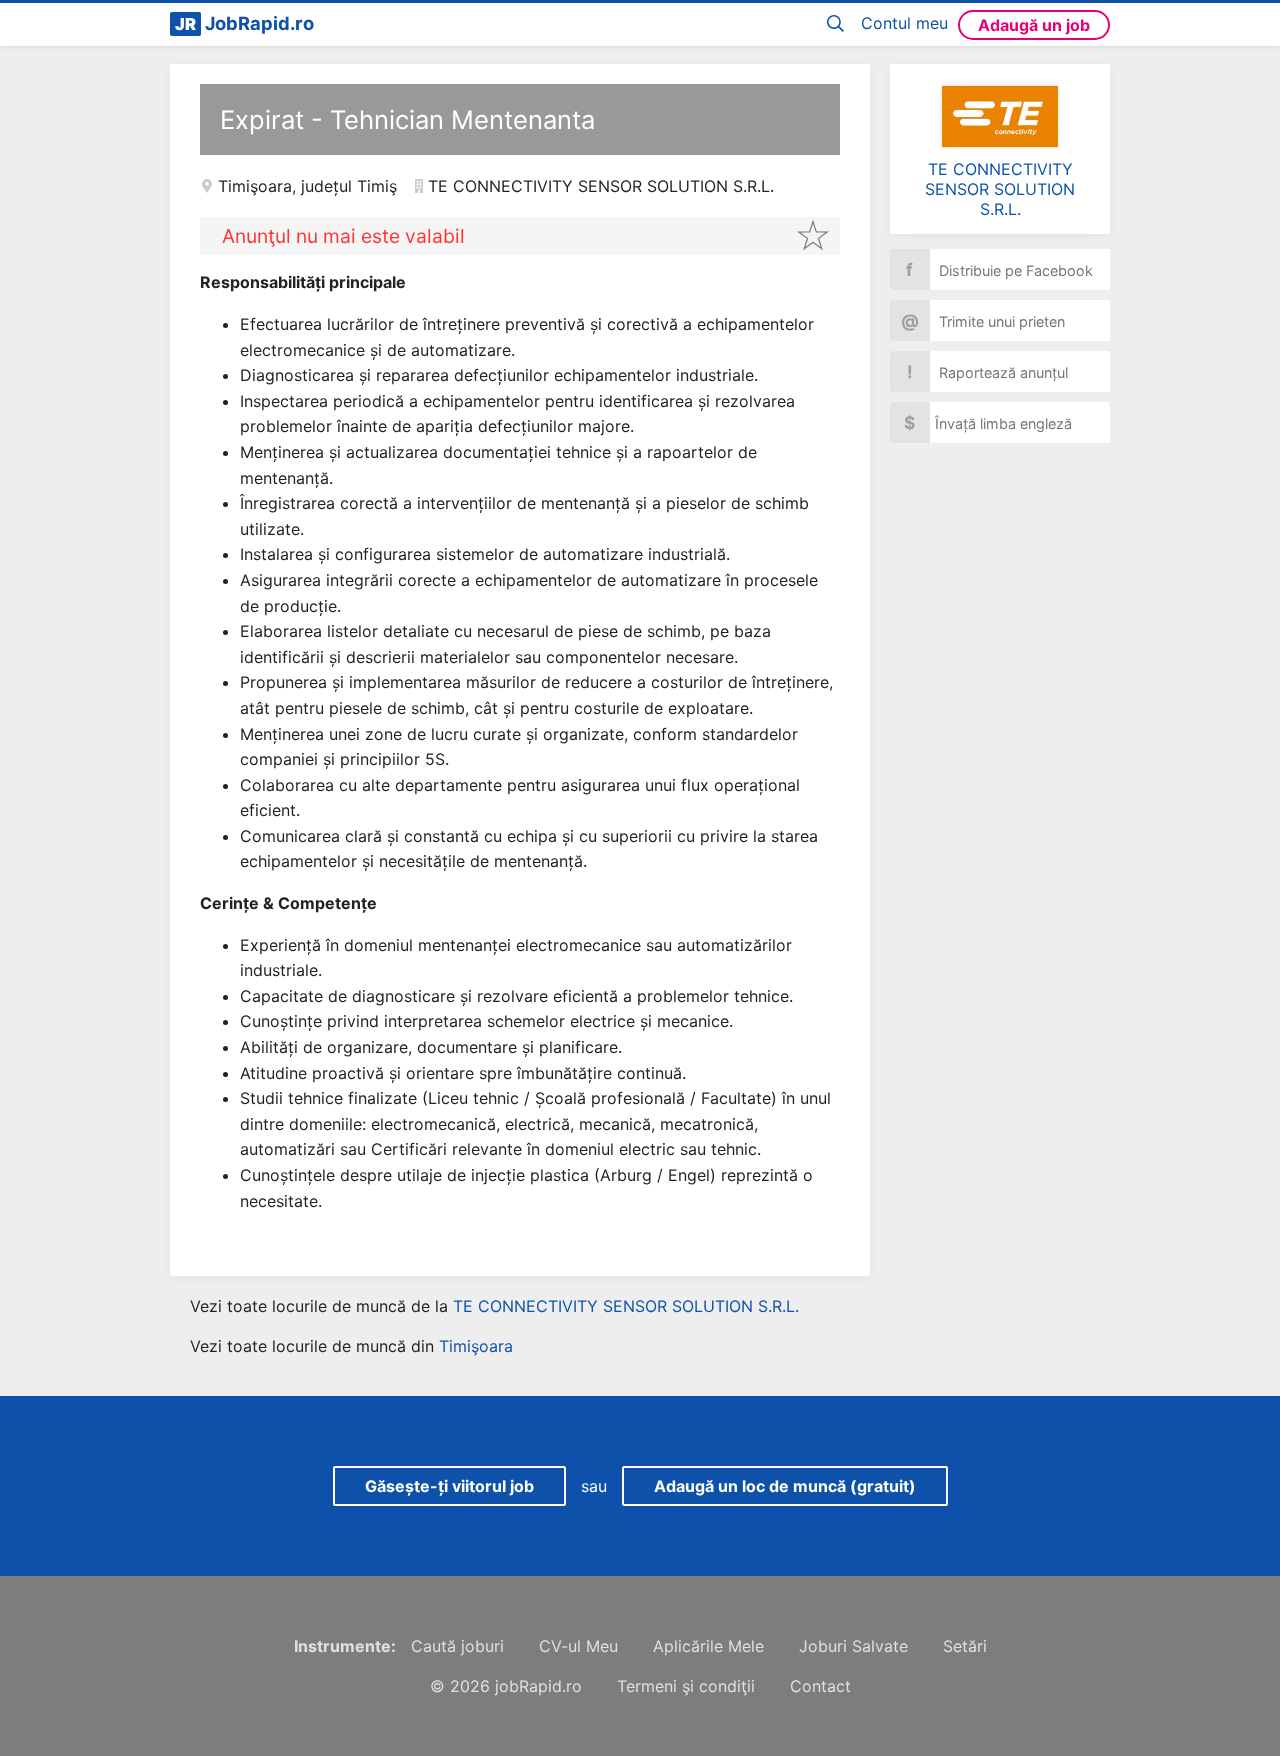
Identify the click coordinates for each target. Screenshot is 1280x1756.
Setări (965, 1646)
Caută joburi (457, 1646)
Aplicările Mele (708, 1646)
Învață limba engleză (988, 422)
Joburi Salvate (853, 1646)
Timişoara (255, 186)
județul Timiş (349, 186)
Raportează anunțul (988, 371)
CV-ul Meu (578, 1646)
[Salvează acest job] (813, 235)
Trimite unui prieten (983, 320)
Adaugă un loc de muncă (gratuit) (785, 1486)
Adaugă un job (1034, 25)
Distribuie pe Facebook (999, 269)
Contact (820, 1686)
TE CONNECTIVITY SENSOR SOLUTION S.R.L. (1000, 189)
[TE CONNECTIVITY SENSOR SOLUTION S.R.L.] (1000, 116)
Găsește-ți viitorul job (449, 1486)
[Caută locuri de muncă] (839, 24)
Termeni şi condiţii (686, 1686)
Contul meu (904, 23)
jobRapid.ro (538, 1686)
